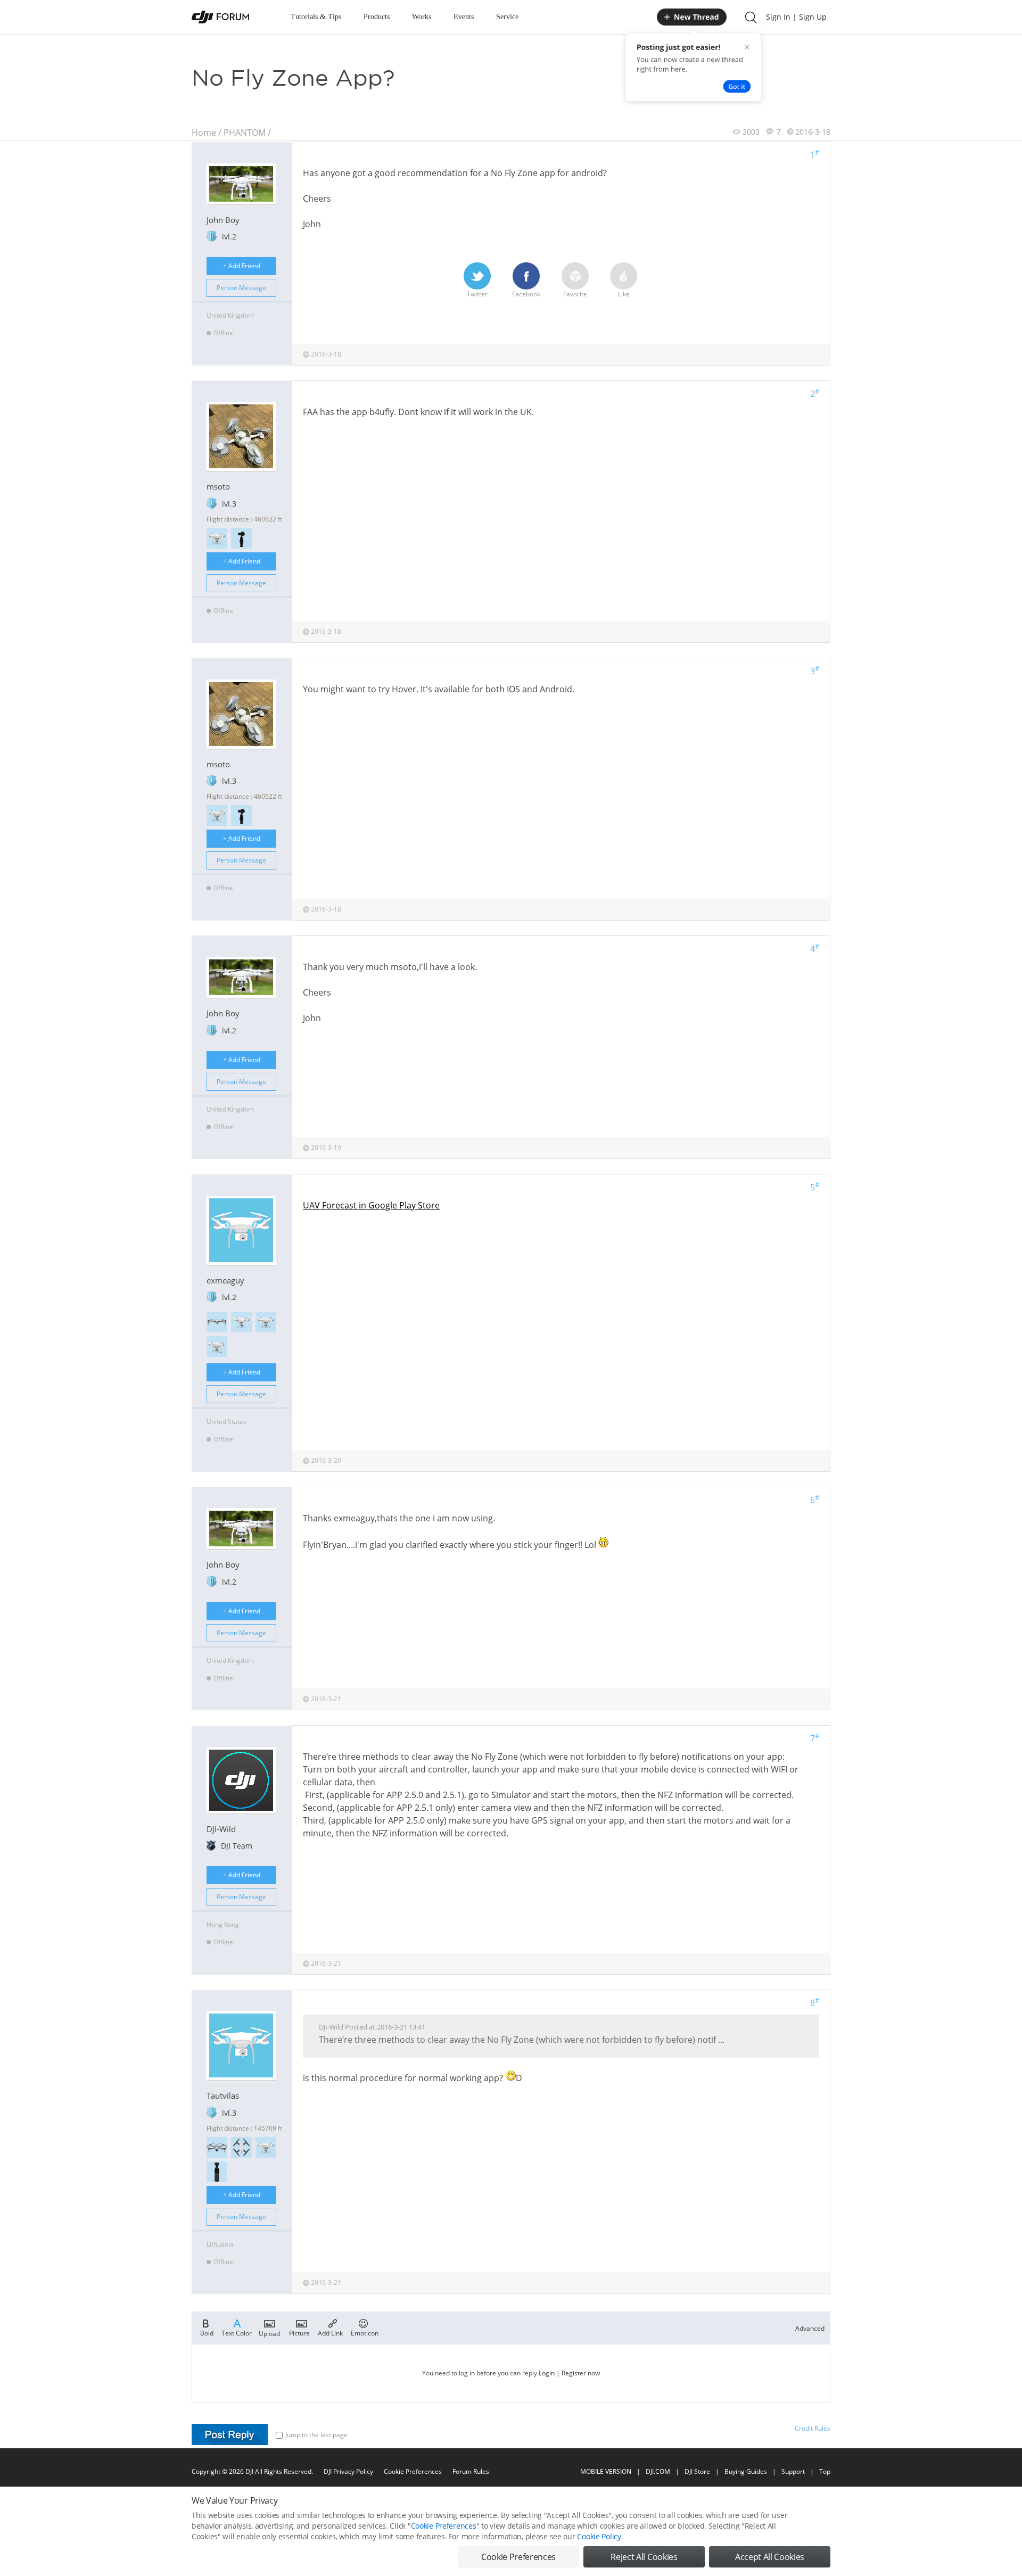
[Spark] (241, 2147)
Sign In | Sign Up (796, 17)
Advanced (810, 2328)
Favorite (575, 294)
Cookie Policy (599, 2536)
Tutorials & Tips (316, 17)
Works (422, 17)
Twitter (477, 294)
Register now (581, 2373)
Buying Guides (746, 2471)
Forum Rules (471, 2471)
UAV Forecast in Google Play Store (371, 1205)
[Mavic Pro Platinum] (217, 1322)
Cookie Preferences (413, 2471)
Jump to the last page (316, 2435)
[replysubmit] (230, 2434)
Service (507, 17)
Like (624, 294)
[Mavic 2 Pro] (217, 2147)
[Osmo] (241, 538)
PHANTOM (245, 132)
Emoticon (365, 2333)
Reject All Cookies (644, 2557)
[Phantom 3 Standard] (241, 1322)
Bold (207, 2333)
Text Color (237, 2333)
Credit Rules (813, 2428)
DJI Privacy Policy (348, 2471)
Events (464, 17)
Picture (299, 2333)
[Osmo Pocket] (217, 2172)
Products (377, 17)
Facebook (526, 294)
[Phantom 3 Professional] (217, 538)
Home (204, 132)
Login (547, 2373)
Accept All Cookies (770, 2557)
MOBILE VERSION (606, 2471)
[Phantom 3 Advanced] (217, 1347)
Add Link (330, 2333)
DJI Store (697, 2471)
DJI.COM (658, 2471)
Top (825, 2471)
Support (793, 2471)
